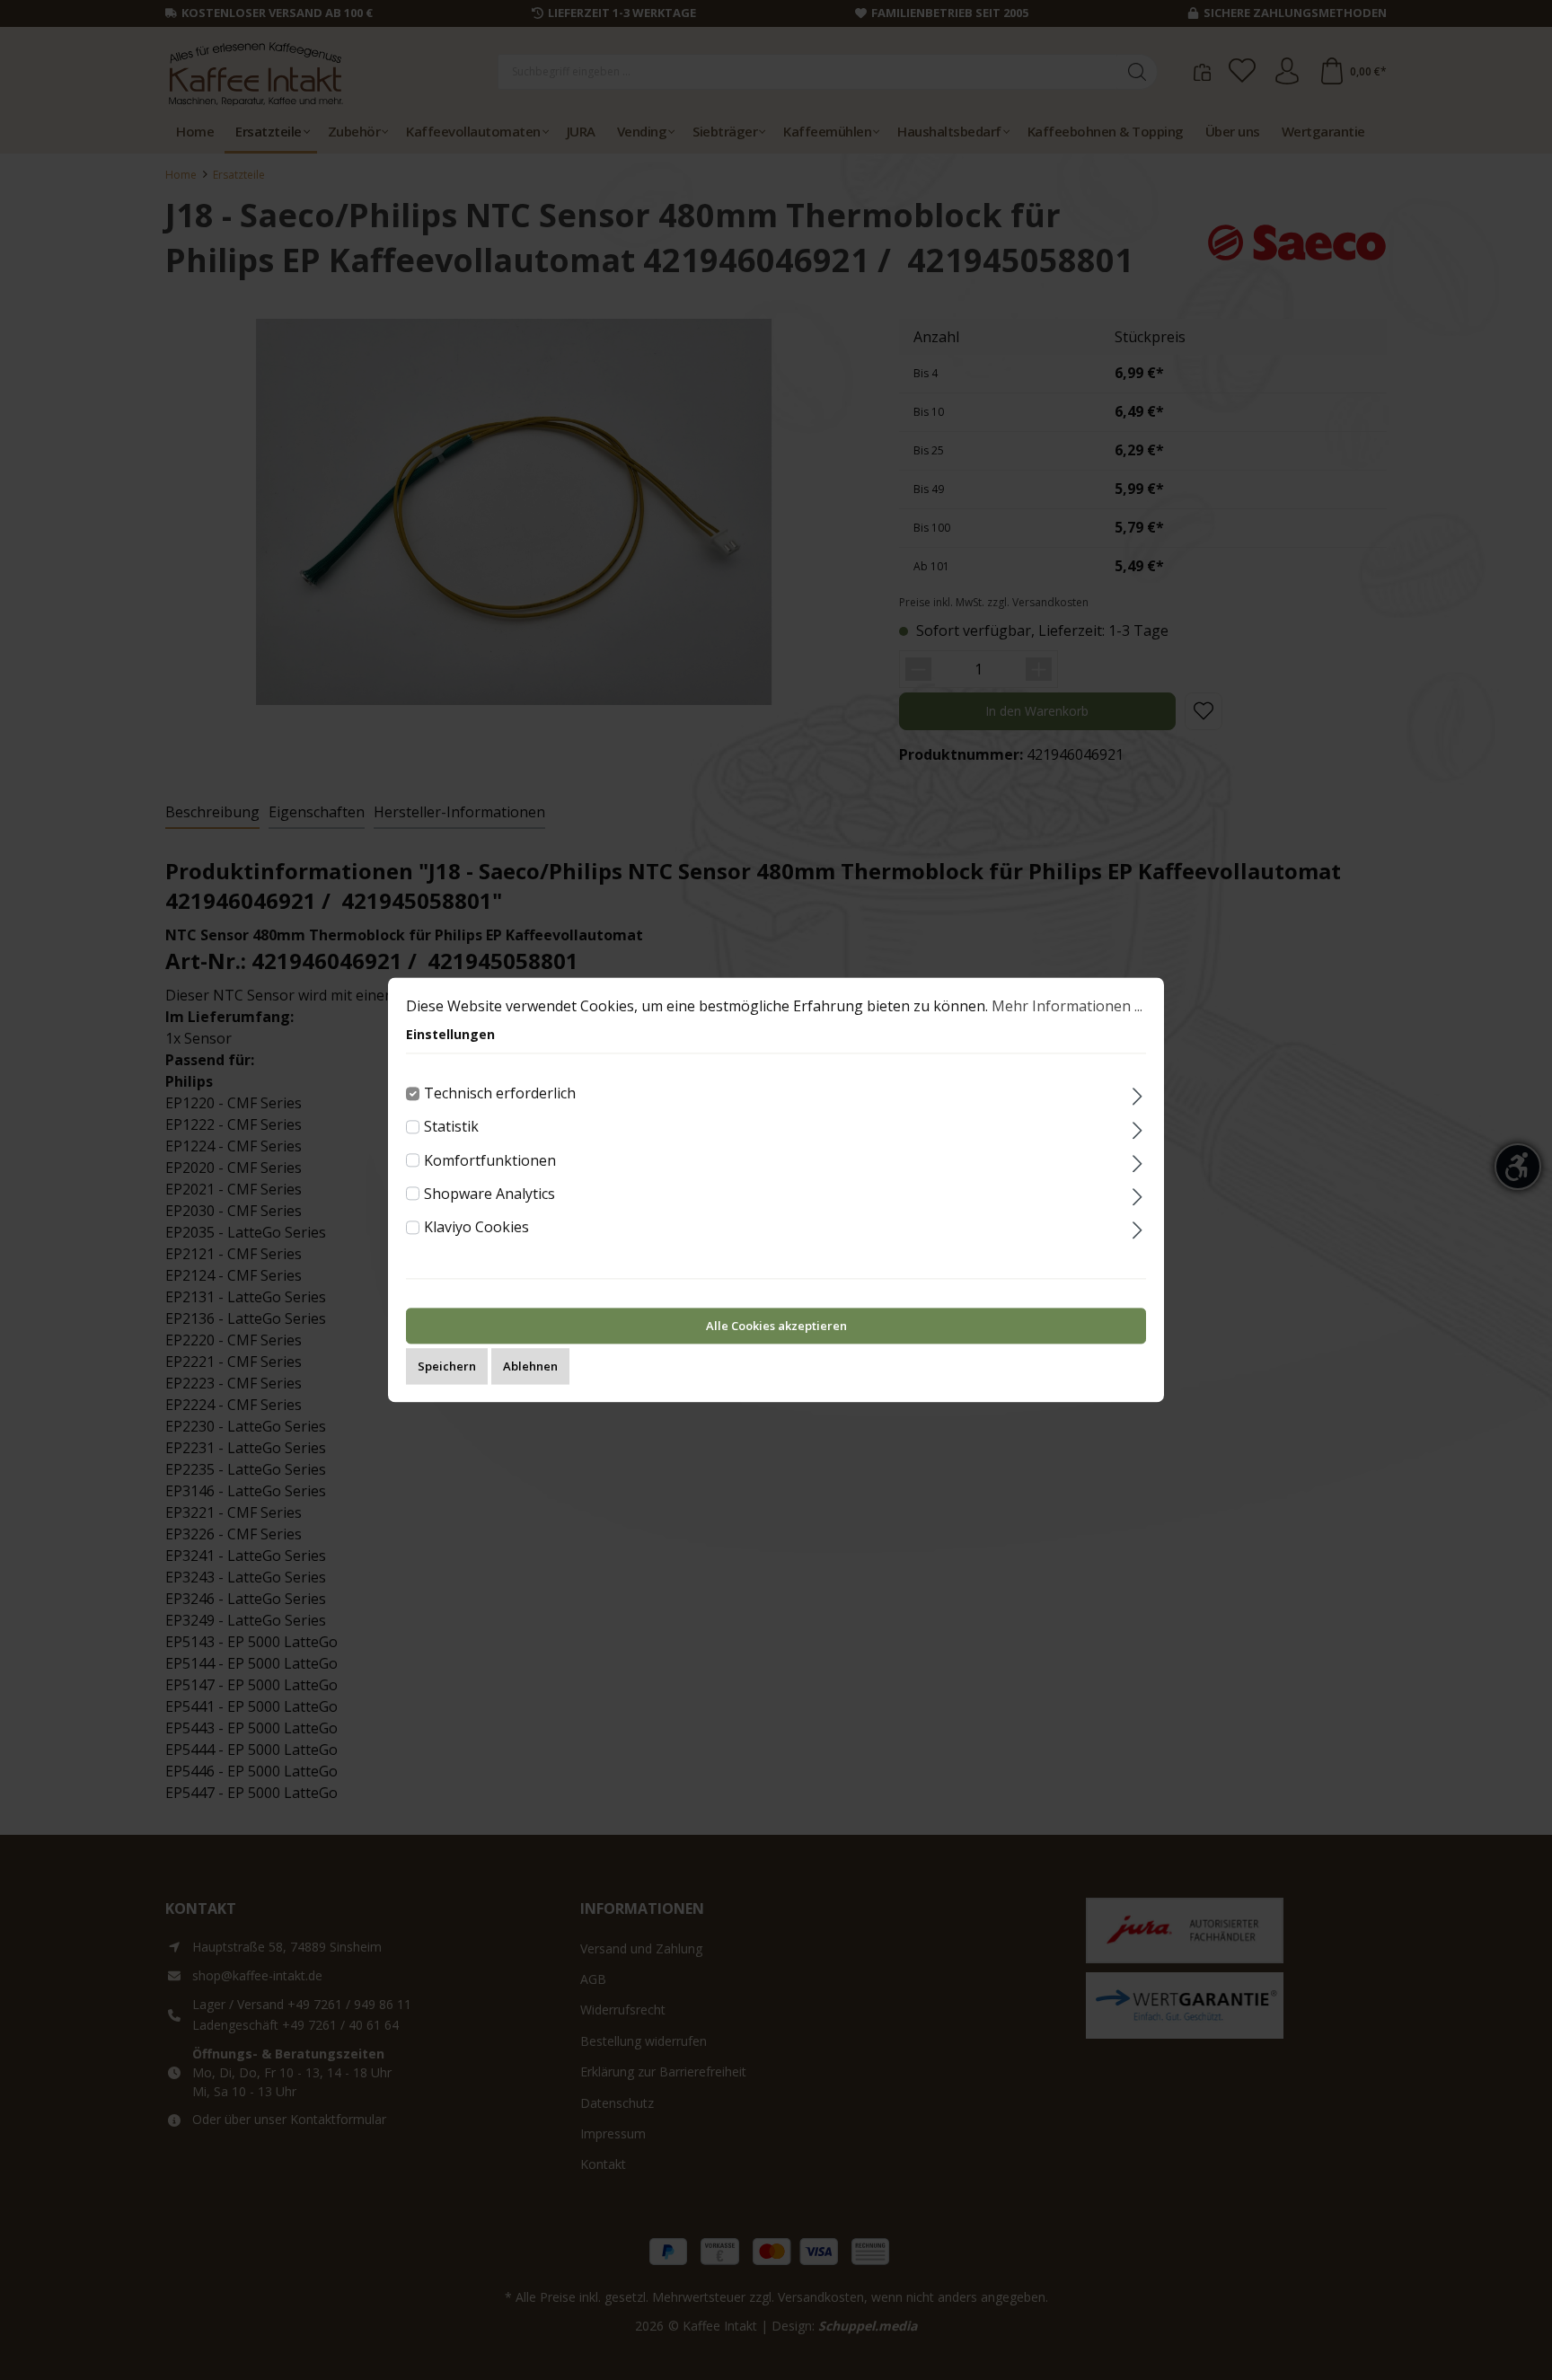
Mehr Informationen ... (1067, 1006)
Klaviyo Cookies (476, 1227)
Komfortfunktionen (490, 1160)
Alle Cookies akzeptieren (776, 1327)
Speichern (447, 1367)
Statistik (451, 1127)
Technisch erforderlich (500, 1093)
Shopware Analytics (489, 1194)
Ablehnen (530, 1367)
